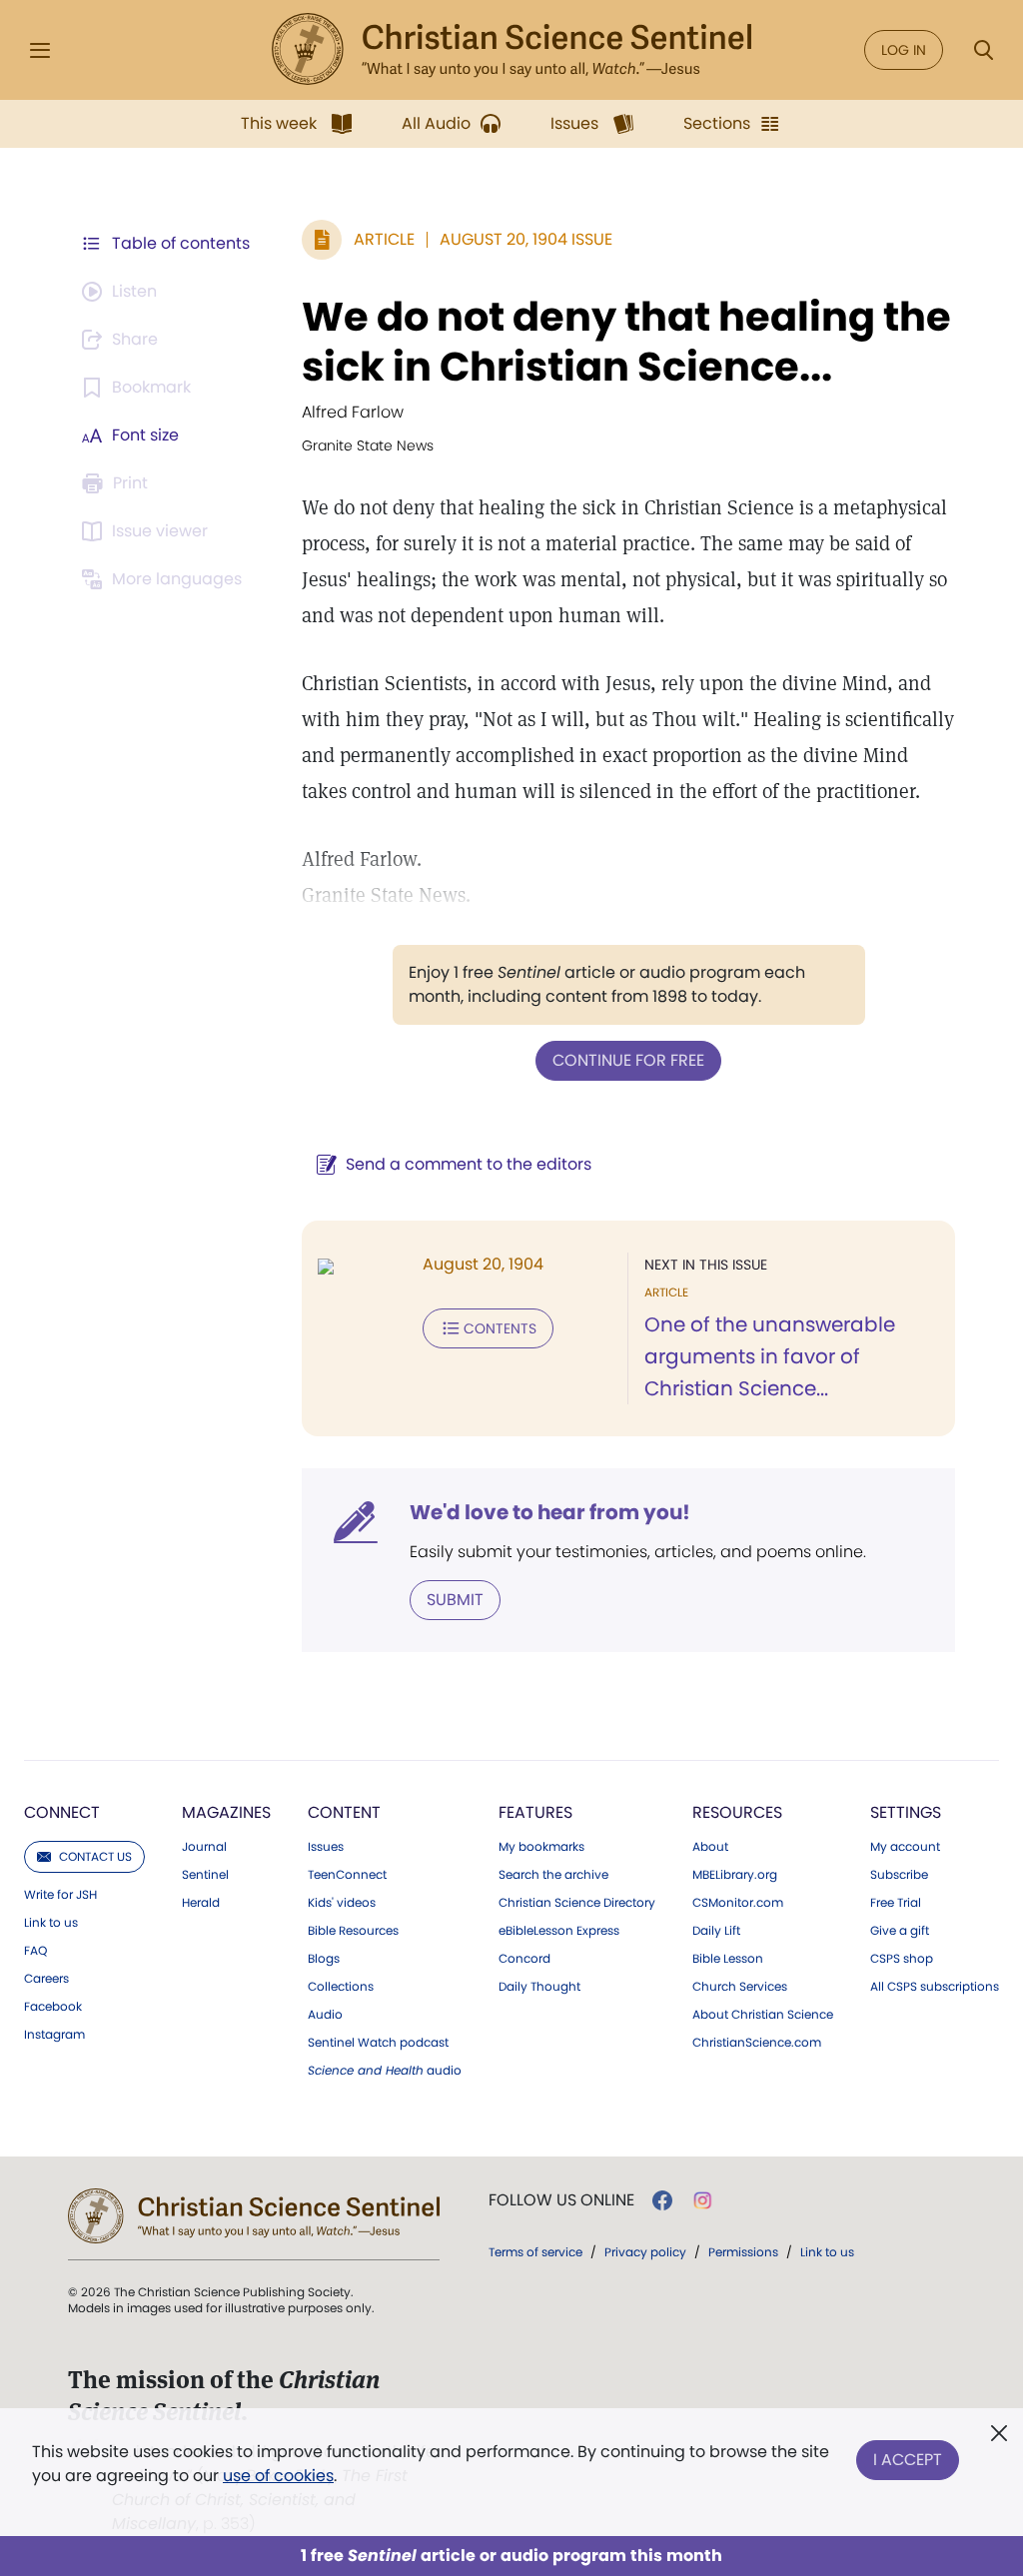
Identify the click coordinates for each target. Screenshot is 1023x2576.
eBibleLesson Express (559, 1931)
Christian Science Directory (577, 1903)
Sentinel (205, 1875)
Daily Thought (539, 1987)
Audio (325, 2015)
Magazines (226, 1812)
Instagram (54, 2035)
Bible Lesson (728, 1959)
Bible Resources (353, 1931)
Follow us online (561, 2200)
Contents (500, 1328)
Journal (204, 1847)
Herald (201, 1903)
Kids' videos (342, 1903)
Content (344, 1812)
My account (905, 1847)
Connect (62, 1812)
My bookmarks (541, 1847)
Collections (341, 1987)
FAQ (35, 1951)
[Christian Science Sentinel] (511, 50)
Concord (524, 1959)
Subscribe (899, 1875)
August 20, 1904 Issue (526, 239)
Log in (904, 50)
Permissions (743, 2252)
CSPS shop (902, 1959)
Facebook (53, 2007)
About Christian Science (763, 2015)
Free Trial (896, 1903)
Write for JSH (60, 1895)
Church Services (740, 1987)
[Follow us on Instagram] (703, 2200)
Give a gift (900, 1931)
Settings (906, 1812)
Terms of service (535, 2252)
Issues (326, 1847)
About (710, 1847)
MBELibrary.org (735, 1875)
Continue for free (628, 1060)
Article (384, 239)
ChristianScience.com (757, 2043)
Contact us (95, 1856)
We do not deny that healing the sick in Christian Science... (626, 342)
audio (385, 2071)
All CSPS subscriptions (935, 1987)
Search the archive (553, 1875)
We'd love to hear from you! (550, 1512)
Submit (455, 1600)
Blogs (324, 1959)
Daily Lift (716, 1931)
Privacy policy (645, 2252)
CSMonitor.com (738, 1903)
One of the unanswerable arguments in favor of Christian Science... (770, 1356)
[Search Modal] (983, 50)
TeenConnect (347, 1875)
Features (535, 1812)
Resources (737, 1812)
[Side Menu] (40, 50)
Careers (46, 1979)
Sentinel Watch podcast (378, 2043)
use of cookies (278, 2476)
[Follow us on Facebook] (662, 2200)
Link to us (51, 1923)
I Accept (908, 2460)
